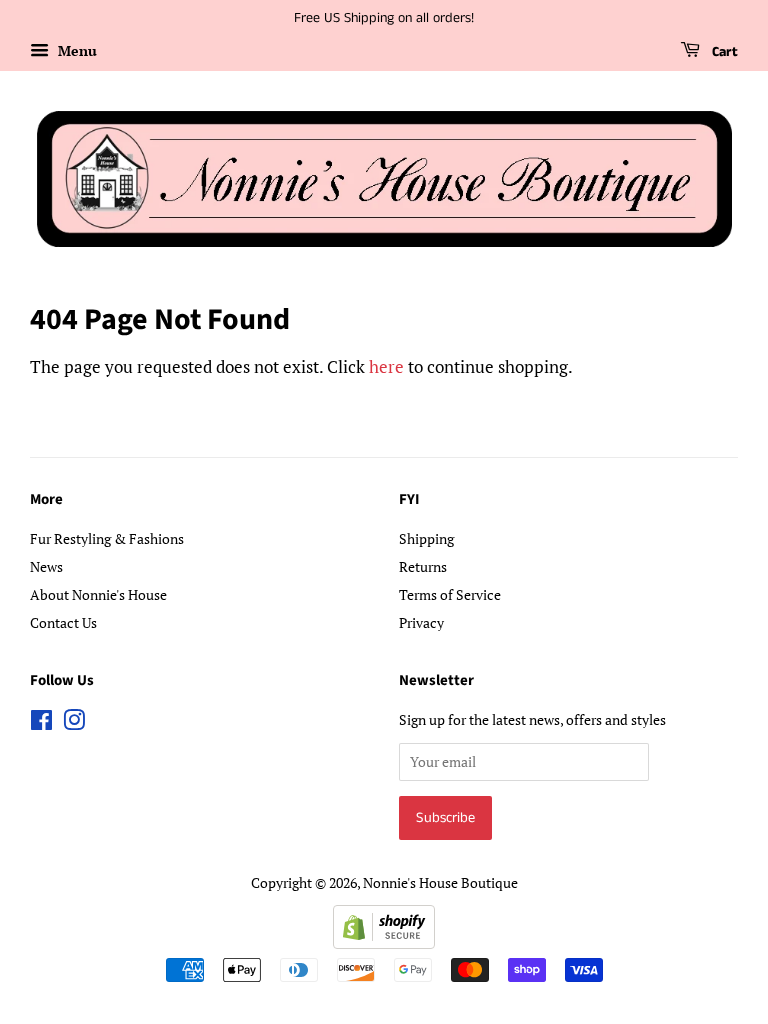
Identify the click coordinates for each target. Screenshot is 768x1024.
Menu (75, 50)
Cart (723, 52)
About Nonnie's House (98, 594)
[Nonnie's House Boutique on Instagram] (74, 723)
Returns (423, 566)
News (46, 566)
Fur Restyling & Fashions (107, 538)
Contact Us (63, 622)
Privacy (421, 622)
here (386, 366)
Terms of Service (450, 594)
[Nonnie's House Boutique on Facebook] (41, 723)
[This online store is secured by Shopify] (384, 942)
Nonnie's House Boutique (440, 882)
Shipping (426, 538)
